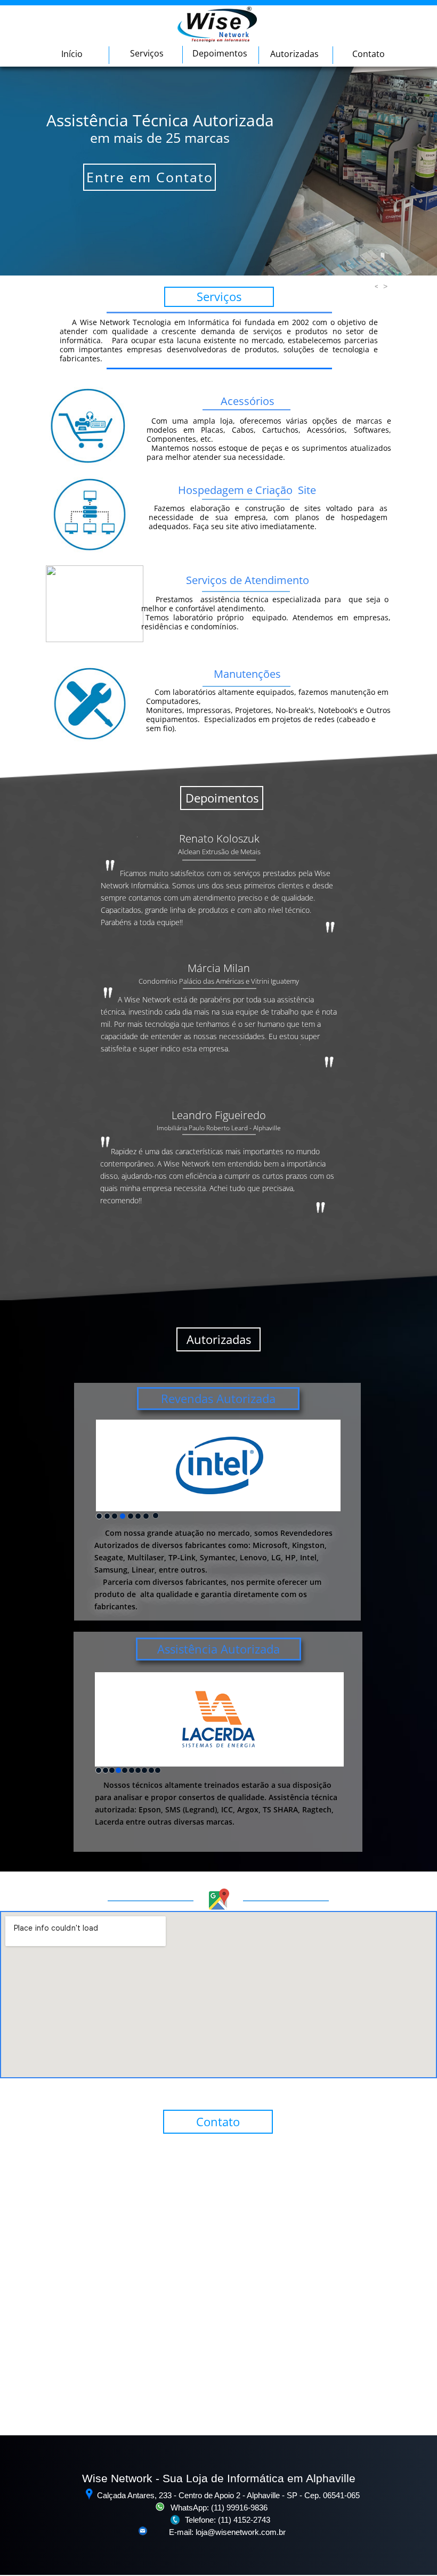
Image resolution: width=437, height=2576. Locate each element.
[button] (374, 286)
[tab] (99, 1516)
